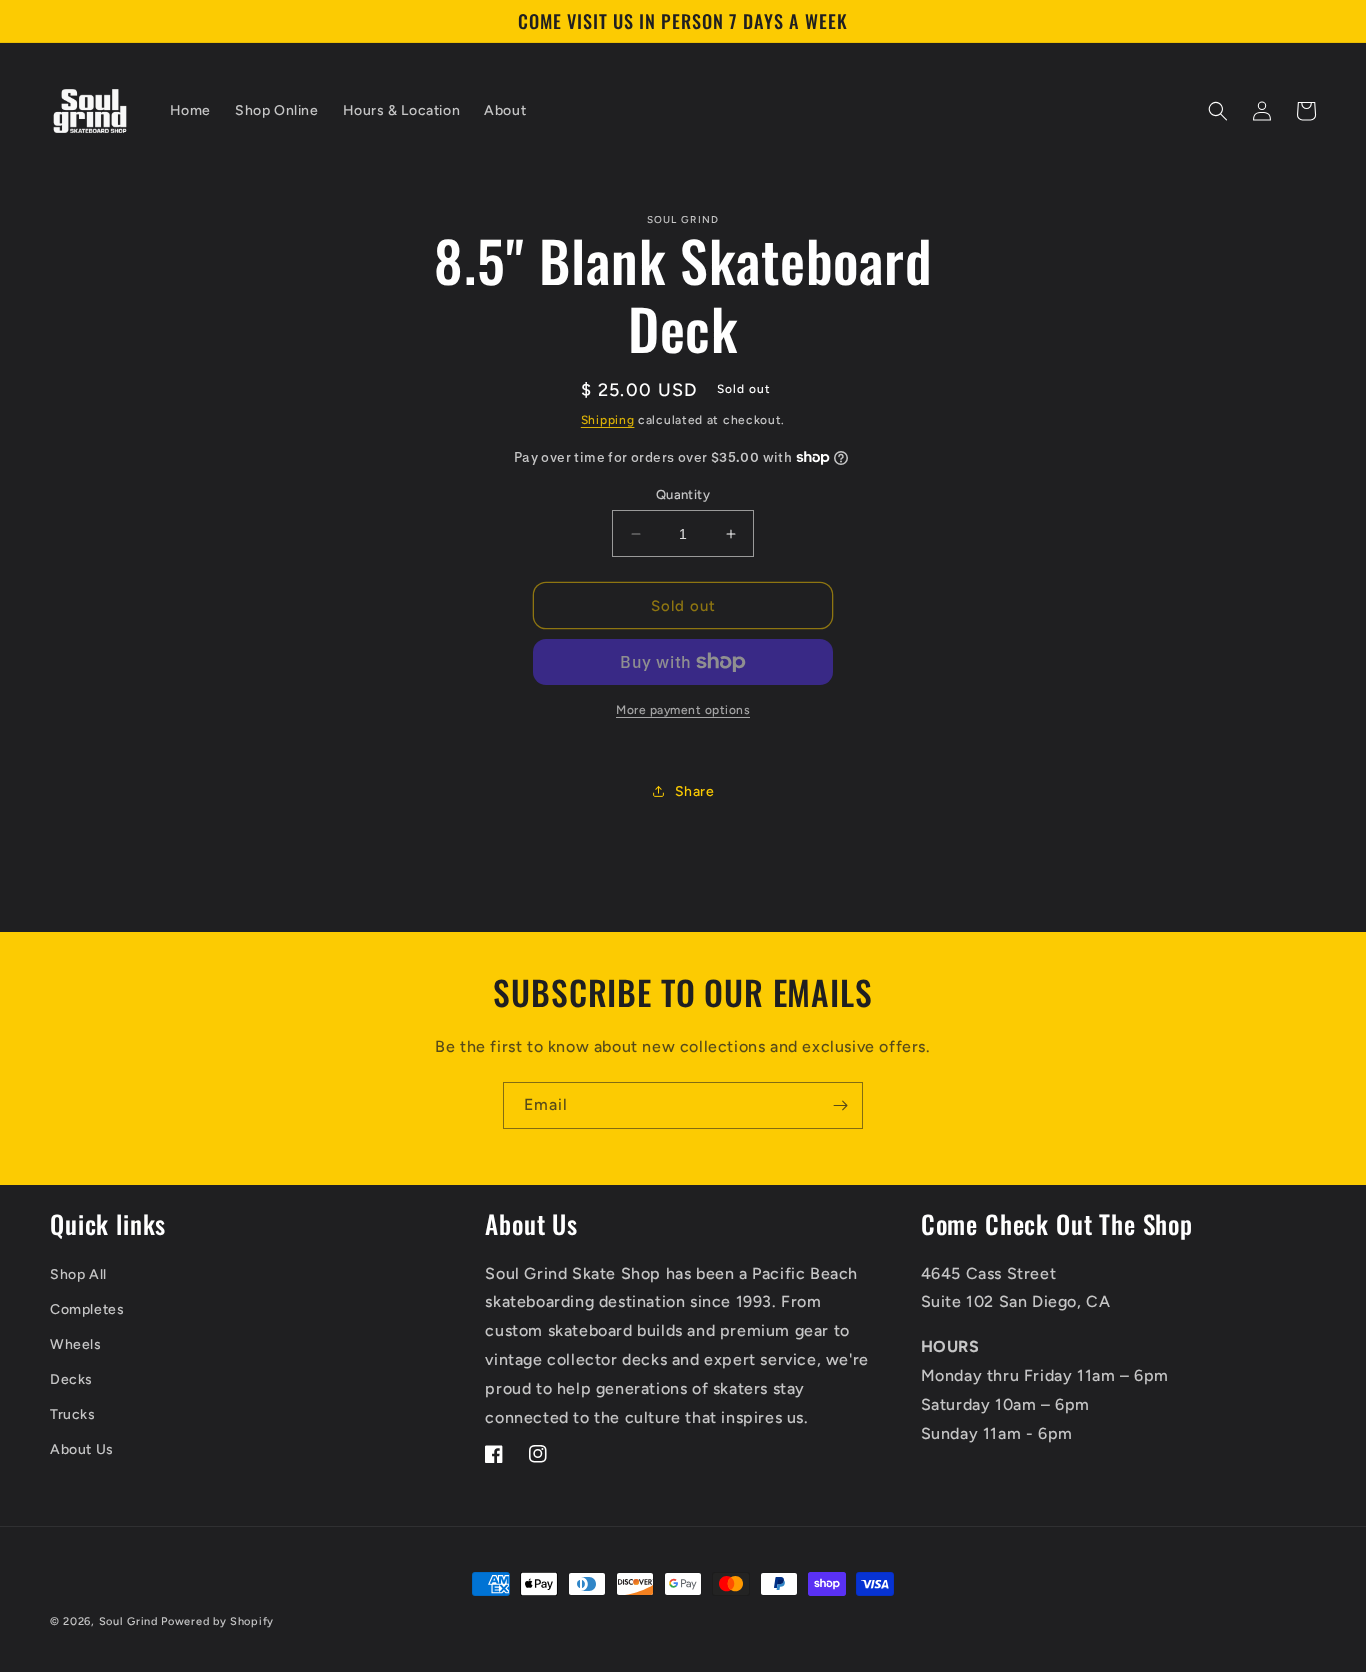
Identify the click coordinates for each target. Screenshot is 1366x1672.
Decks (71, 1379)
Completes (87, 1309)
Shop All (78, 1274)
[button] (1218, 111)
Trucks (73, 1414)
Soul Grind (130, 1621)
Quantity (683, 494)
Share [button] (695, 791)
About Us (82, 1449)
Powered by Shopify (217, 1621)
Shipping (608, 420)
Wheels (76, 1344)
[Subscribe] (840, 1105)
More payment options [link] (683, 710)
